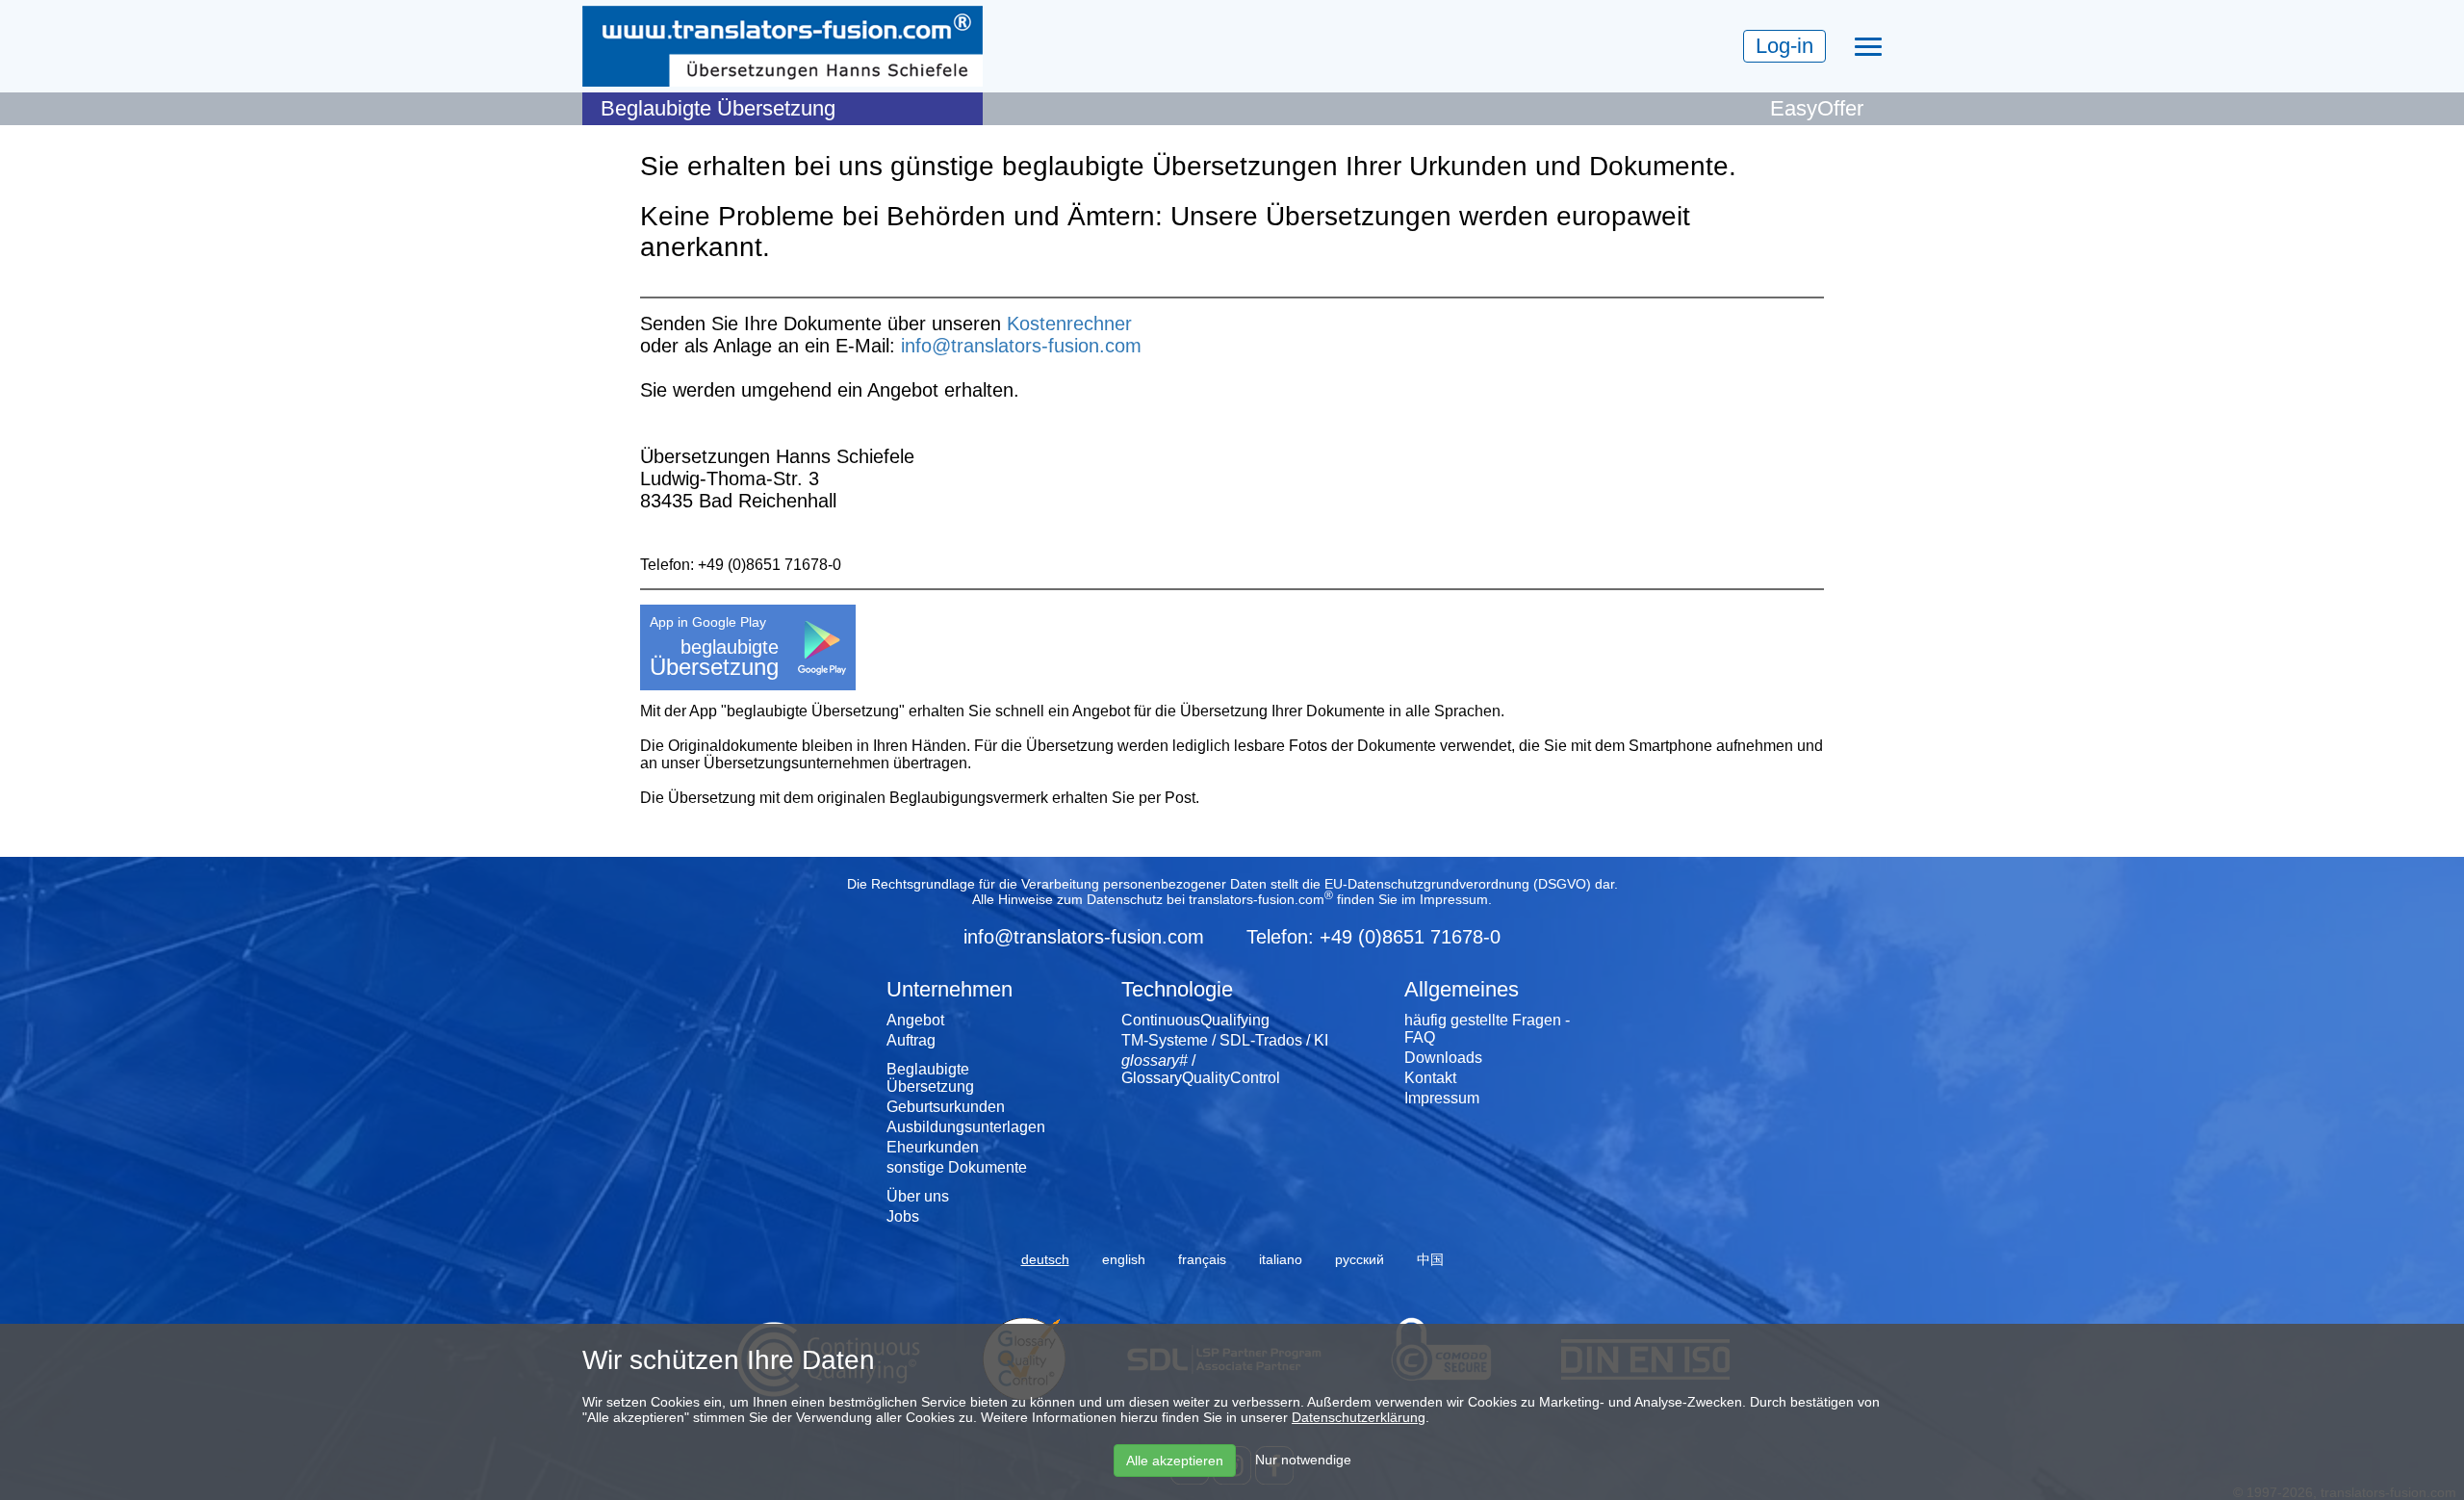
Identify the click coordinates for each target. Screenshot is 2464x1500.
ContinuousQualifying (1195, 1020)
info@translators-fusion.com (1021, 346)
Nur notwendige (1303, 1460)
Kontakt (1430, 1078)
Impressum (1454, 899)
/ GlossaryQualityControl (1201, 1069)
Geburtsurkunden (946, 1107)
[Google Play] (822, 646)
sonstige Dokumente (957, 1167)
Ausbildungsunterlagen (966, 1127)
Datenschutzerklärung (1359, 1417)
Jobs (903, 1216)
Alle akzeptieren (1175, 1461)
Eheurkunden (933, 1147)
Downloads (1443, 1058)
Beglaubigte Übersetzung (930, 1078)
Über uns (918, 1196)
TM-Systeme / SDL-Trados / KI (1225, 1040)
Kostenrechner (1069, 323)
